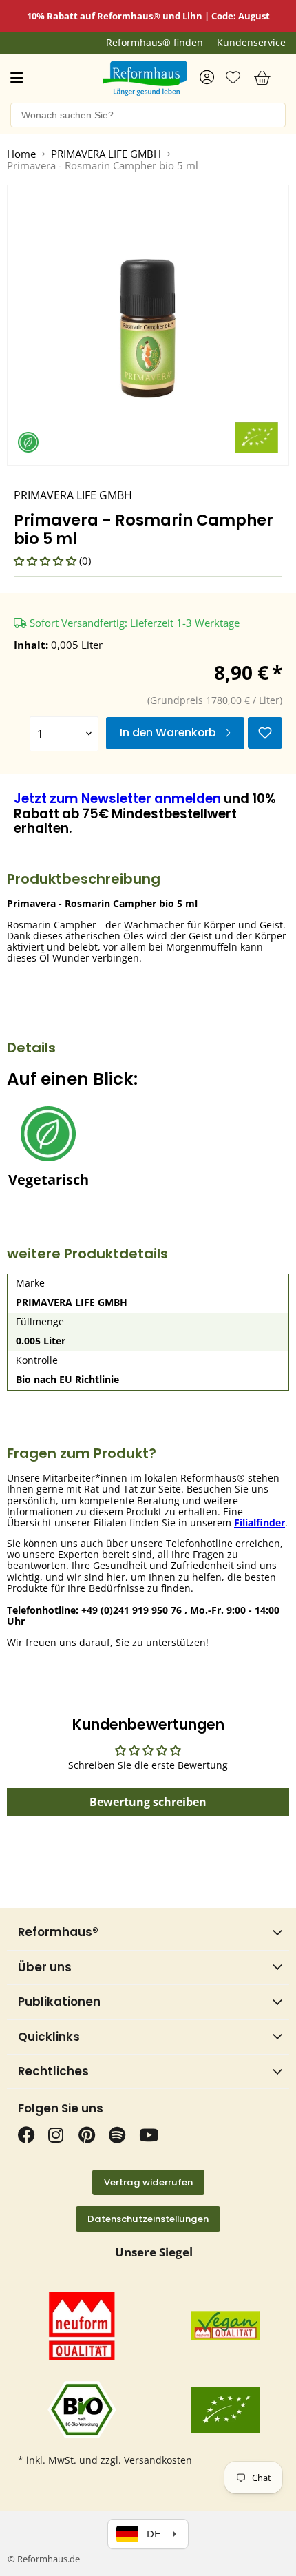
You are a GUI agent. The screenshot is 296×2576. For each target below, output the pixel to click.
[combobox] (148, 115)
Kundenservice (251, 43)
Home (21, 154)
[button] (46, 561)
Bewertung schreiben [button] (148, 1802)
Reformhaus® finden (155, 43)
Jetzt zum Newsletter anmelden (117, 799)
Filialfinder (260, 1523)
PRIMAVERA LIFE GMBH (106, 154)
